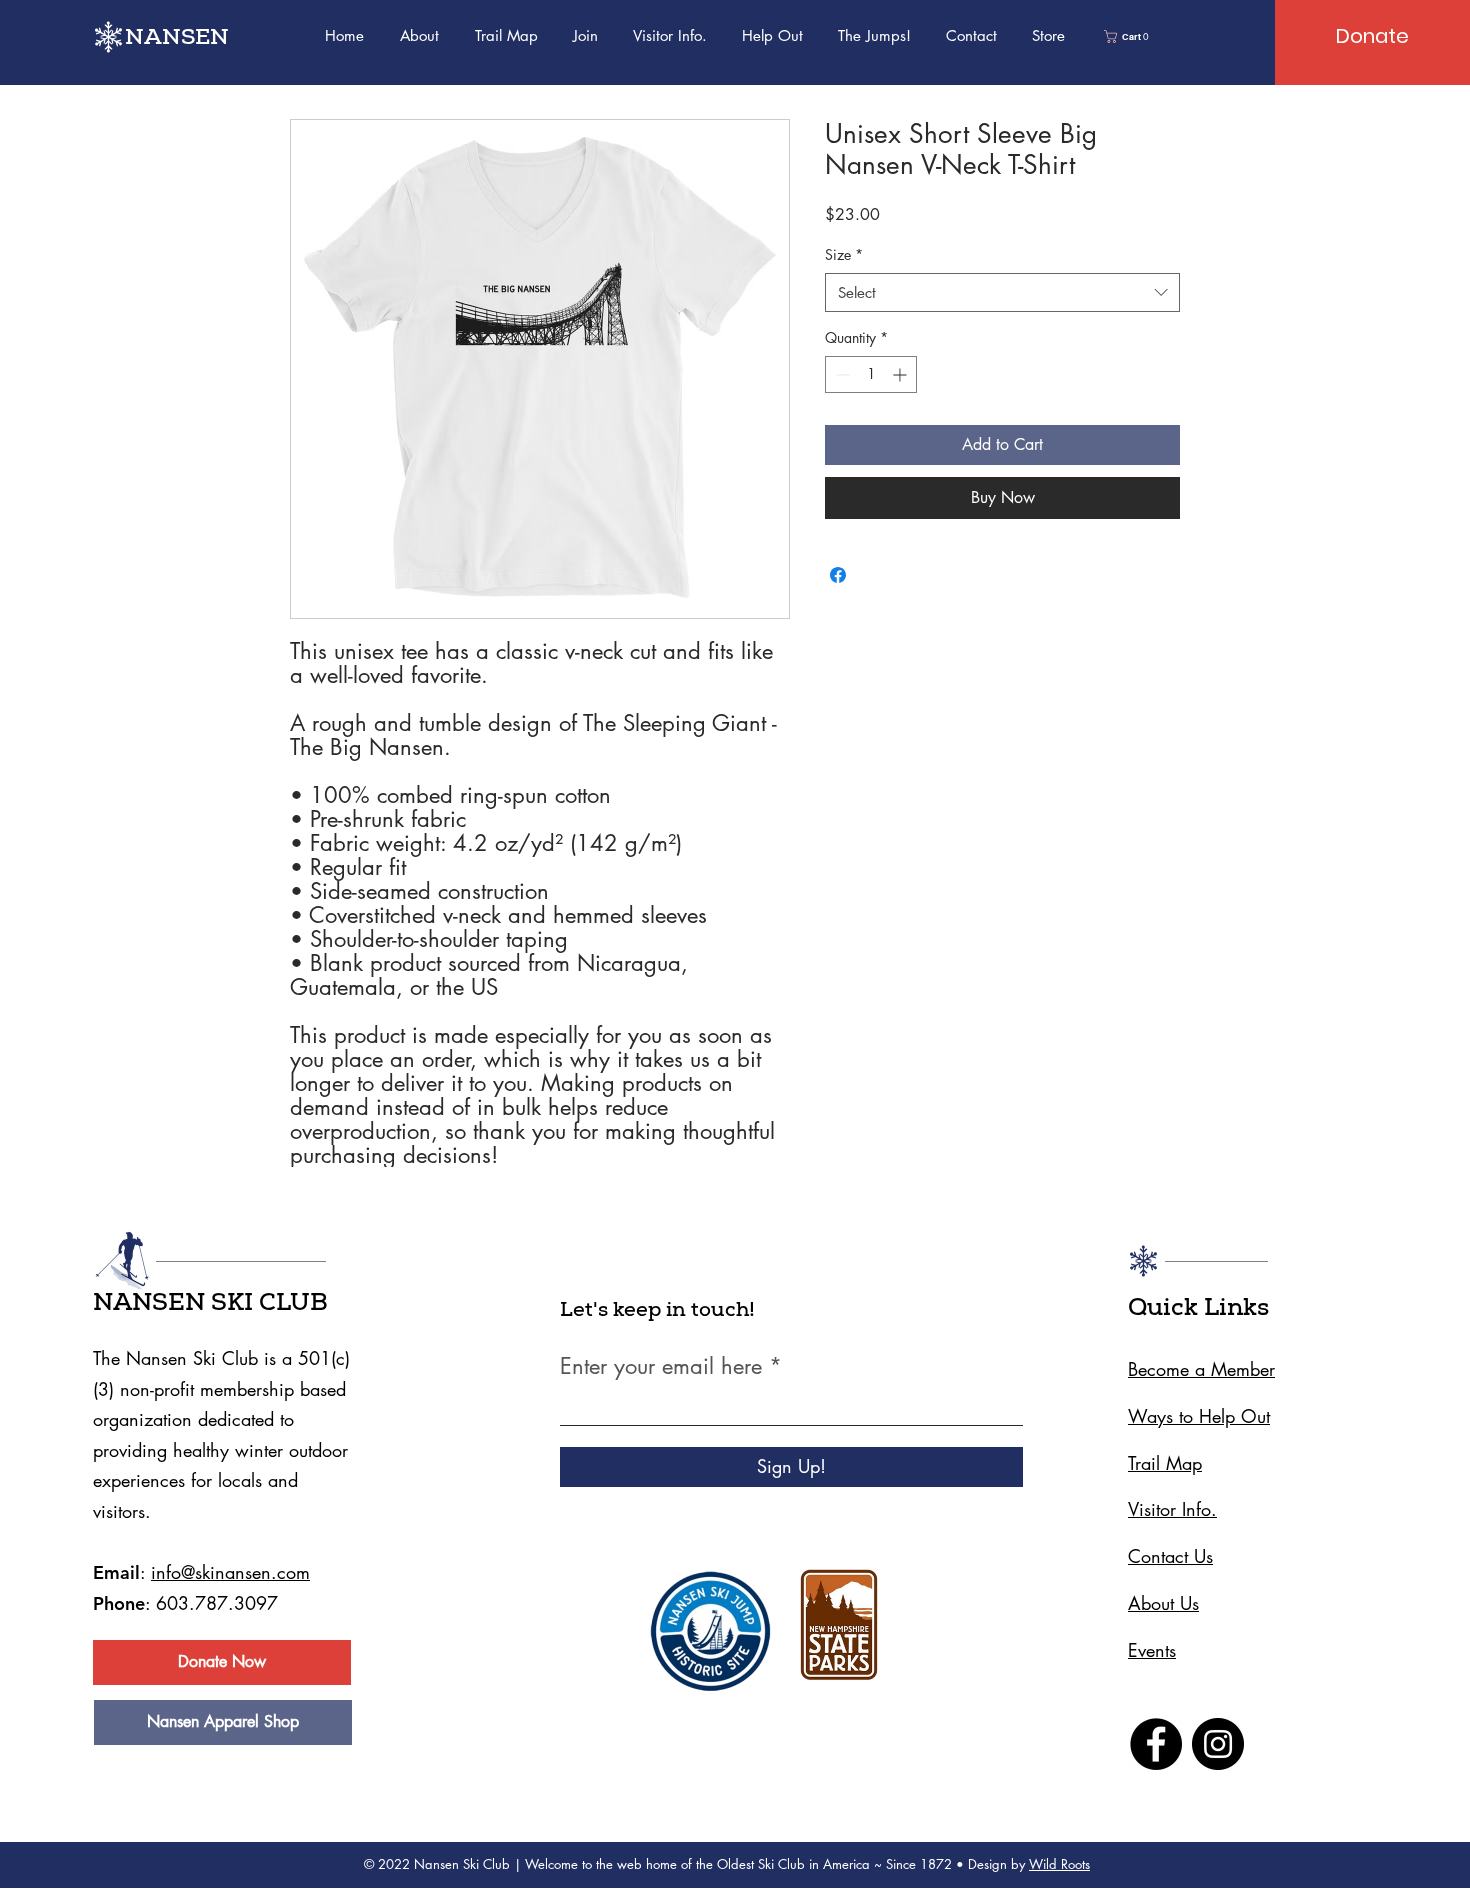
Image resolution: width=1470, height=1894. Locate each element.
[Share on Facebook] (838, 575)
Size (844, 254)
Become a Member (1201, 1369)
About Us (1163, 1603)
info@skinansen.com (230, 1572)
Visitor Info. (1172, 1509)
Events (1152, 1650)
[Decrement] (840, 374)
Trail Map (1165, 1463)
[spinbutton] (871, 374)
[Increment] (901, 374)
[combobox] (1002, 292)
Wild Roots (1059, 1864)
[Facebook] (1156, 1744)
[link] (1128, 36)
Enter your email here (661, 1366)
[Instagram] (1218, 1744)
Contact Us (1170, 1556)
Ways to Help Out (1199, 1416)
